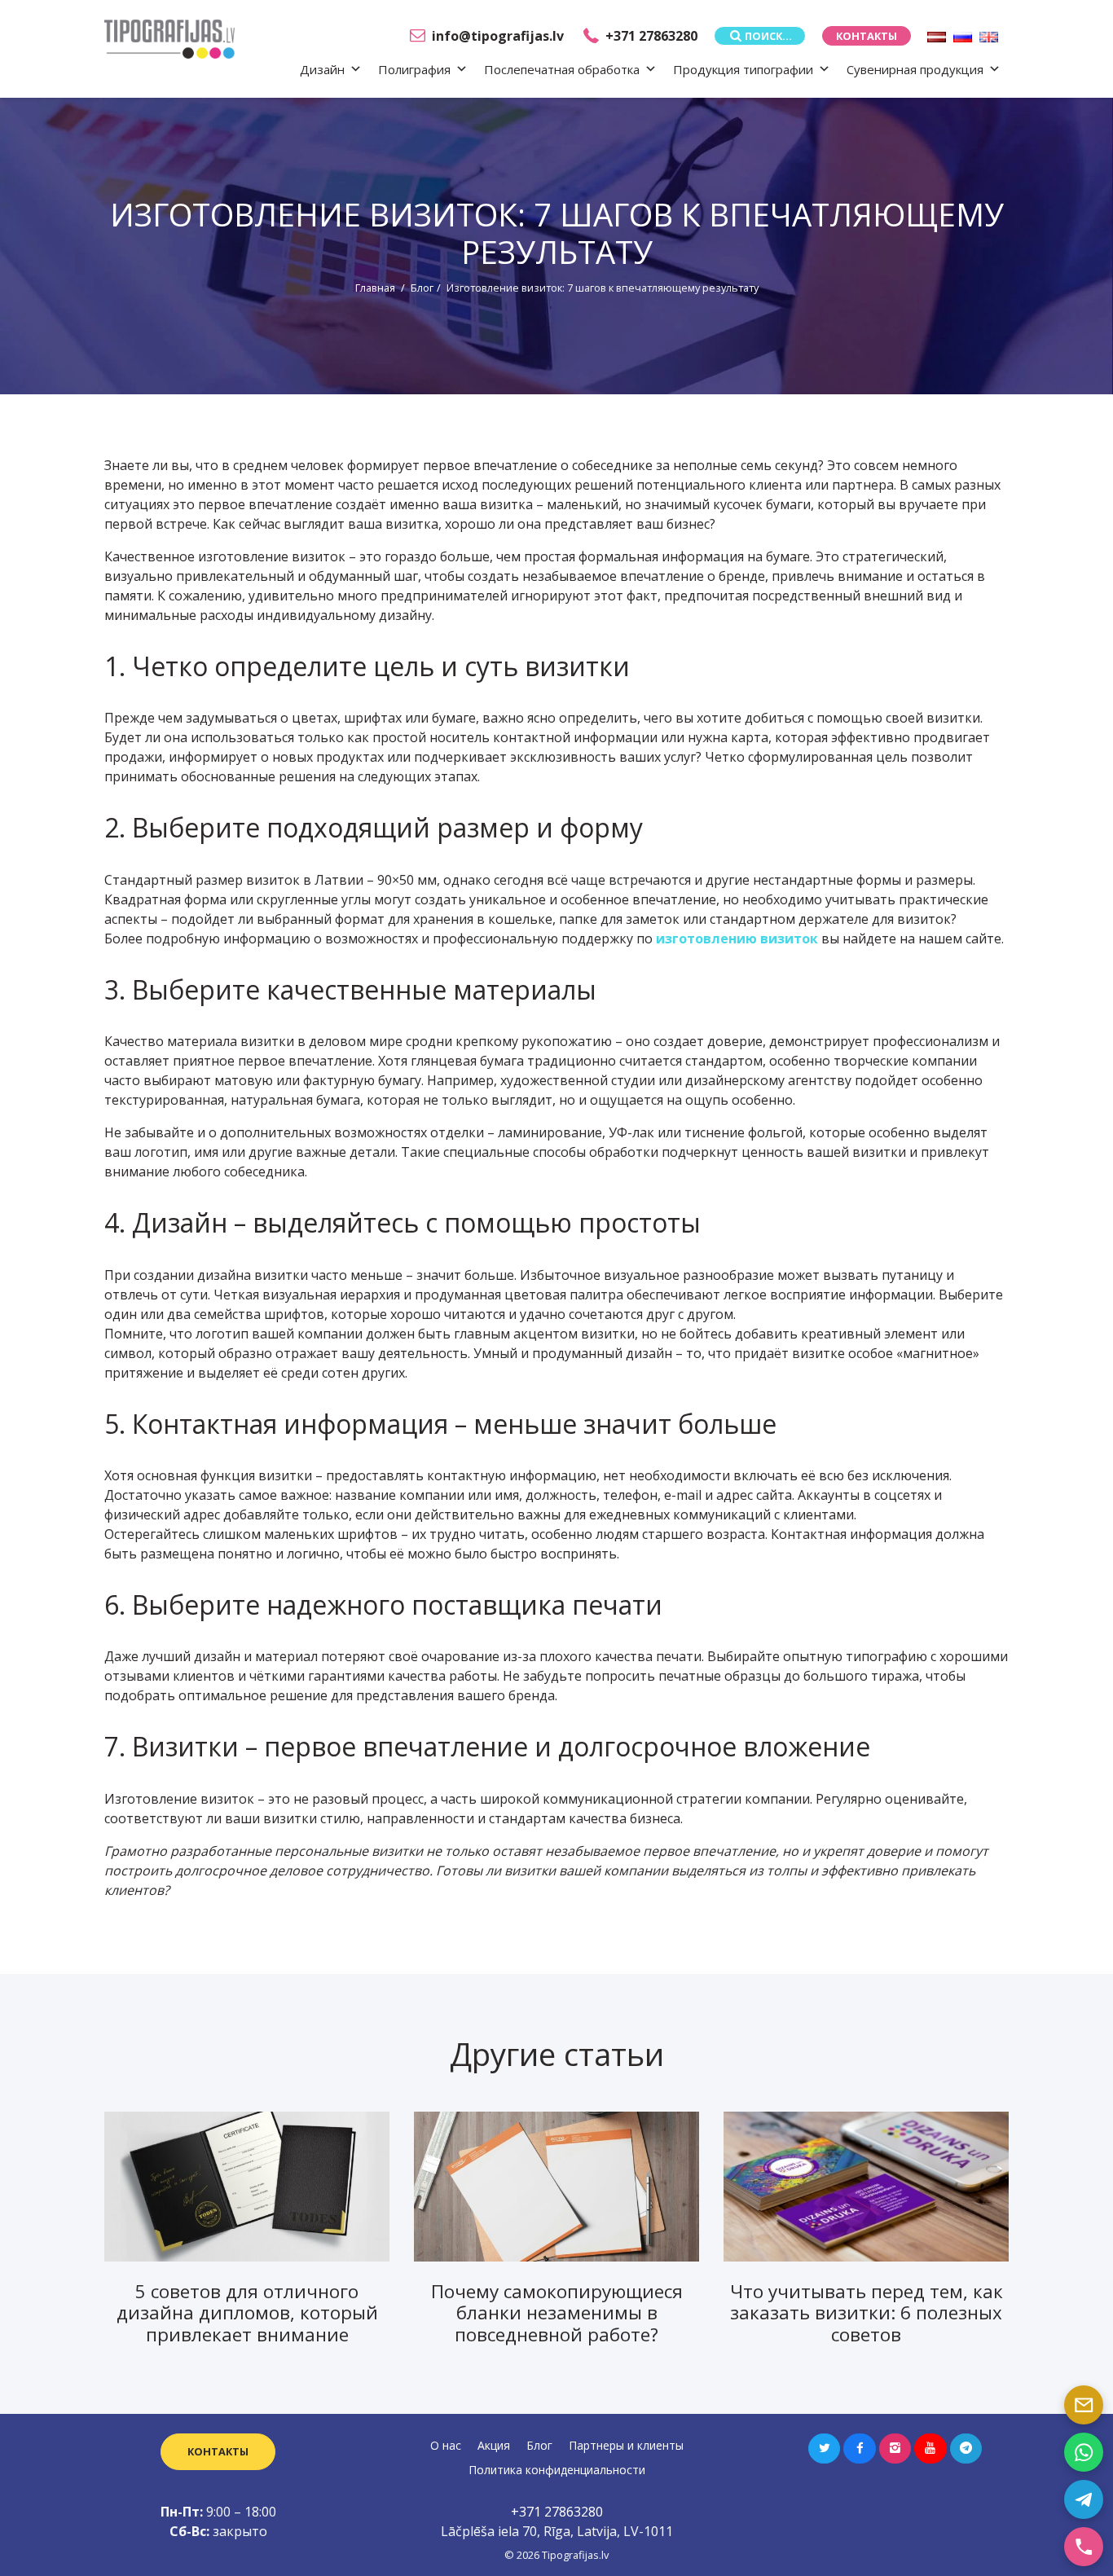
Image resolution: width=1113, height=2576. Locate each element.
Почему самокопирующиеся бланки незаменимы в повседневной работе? (557, 2313)
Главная (375, 288)
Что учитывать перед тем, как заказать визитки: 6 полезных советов (867, 2313)
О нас (446, 2445)
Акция (494, 2445)
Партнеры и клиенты (626, 2445)
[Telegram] (1084, 2499)
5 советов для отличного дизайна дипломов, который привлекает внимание (247, 2313)
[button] (824, 2449)
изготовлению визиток (737, 939)
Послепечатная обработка (562, 69)
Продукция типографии (743, 69)
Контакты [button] (867, 36)
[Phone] (1084, 2547)
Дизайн (322, 69)
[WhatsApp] (1084, 2452)
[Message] (1084, 2405)
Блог (422, 288)
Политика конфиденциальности (557, 2470)
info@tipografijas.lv (498, 36)
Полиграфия (414, 69)
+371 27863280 (651, 36)
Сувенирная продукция (915, 69)
